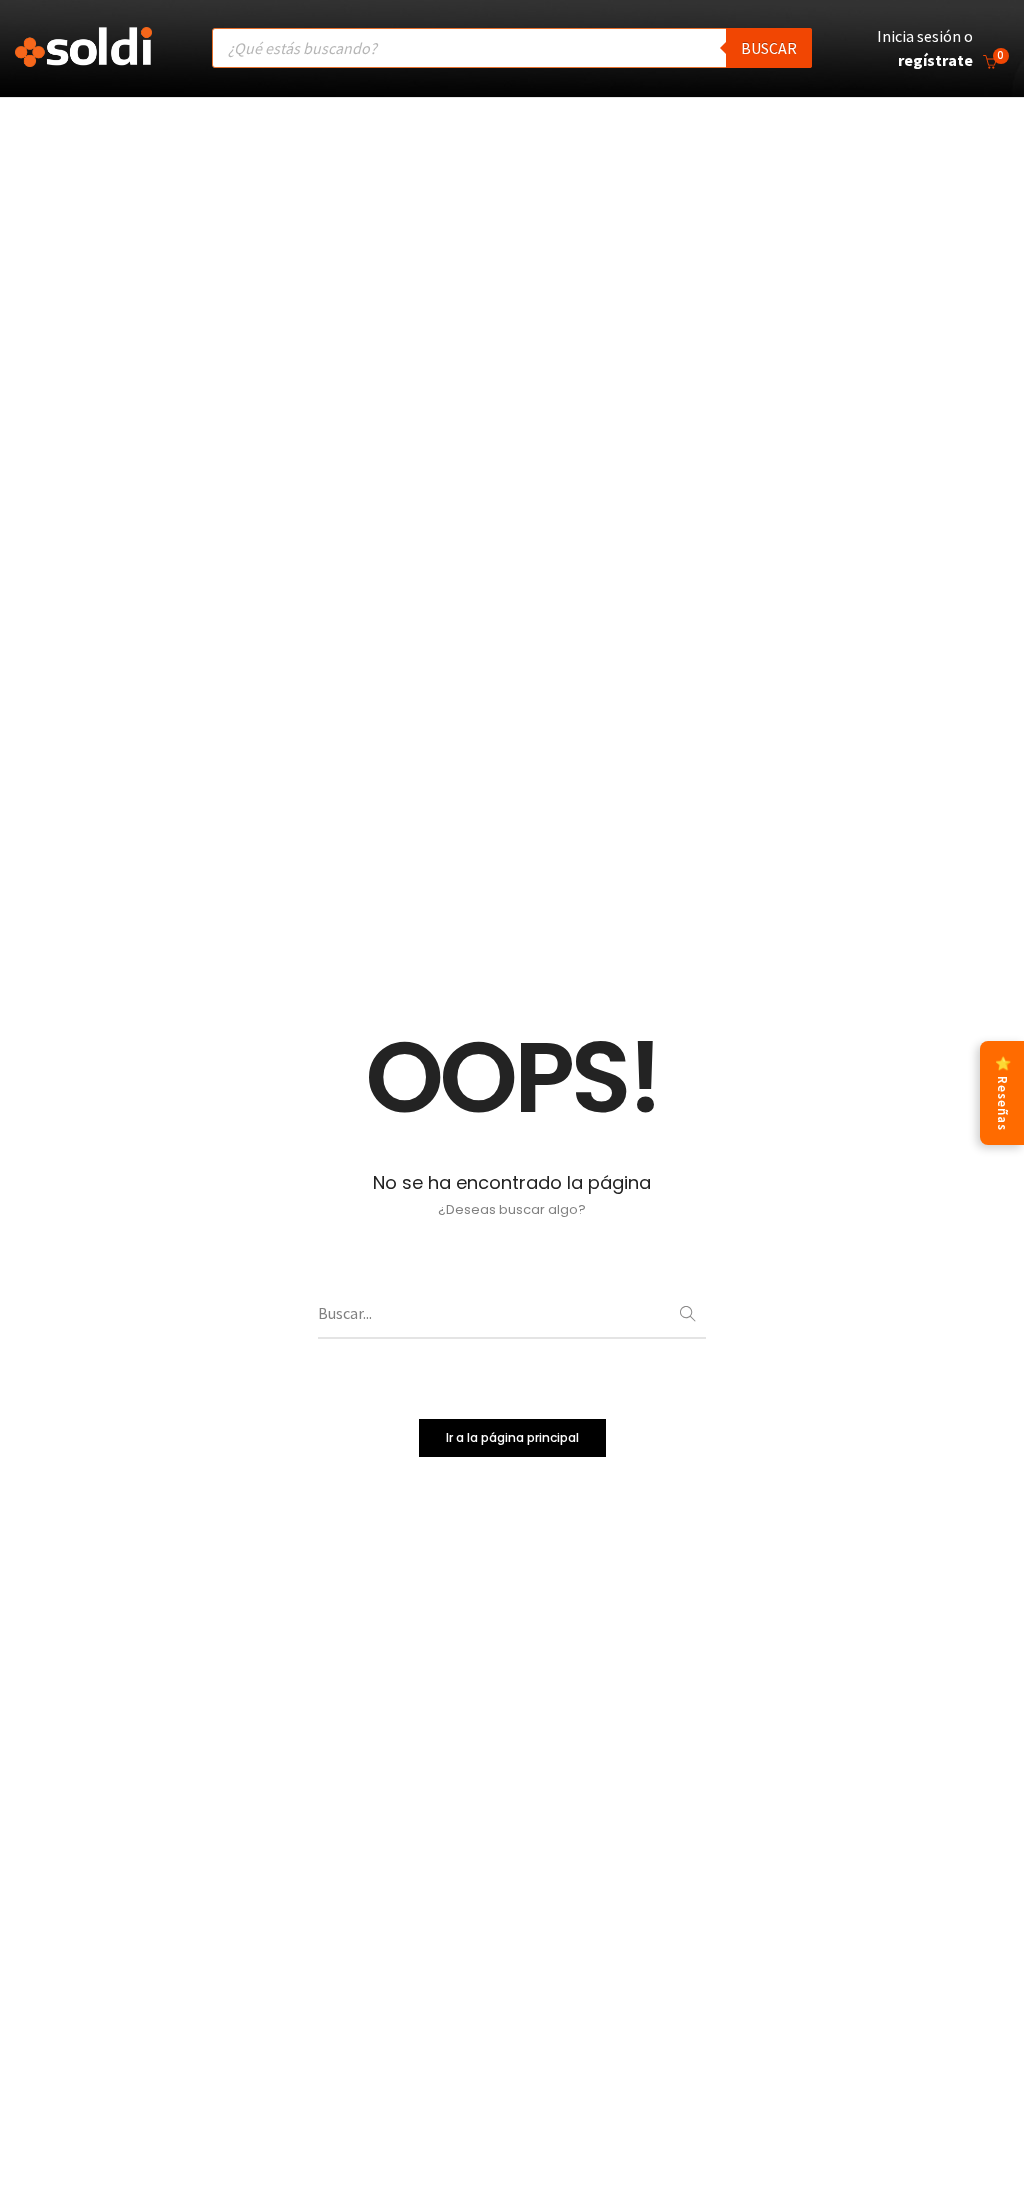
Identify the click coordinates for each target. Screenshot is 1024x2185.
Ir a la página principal (512, 1437)
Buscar (769, 48)
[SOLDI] (83, 57)
